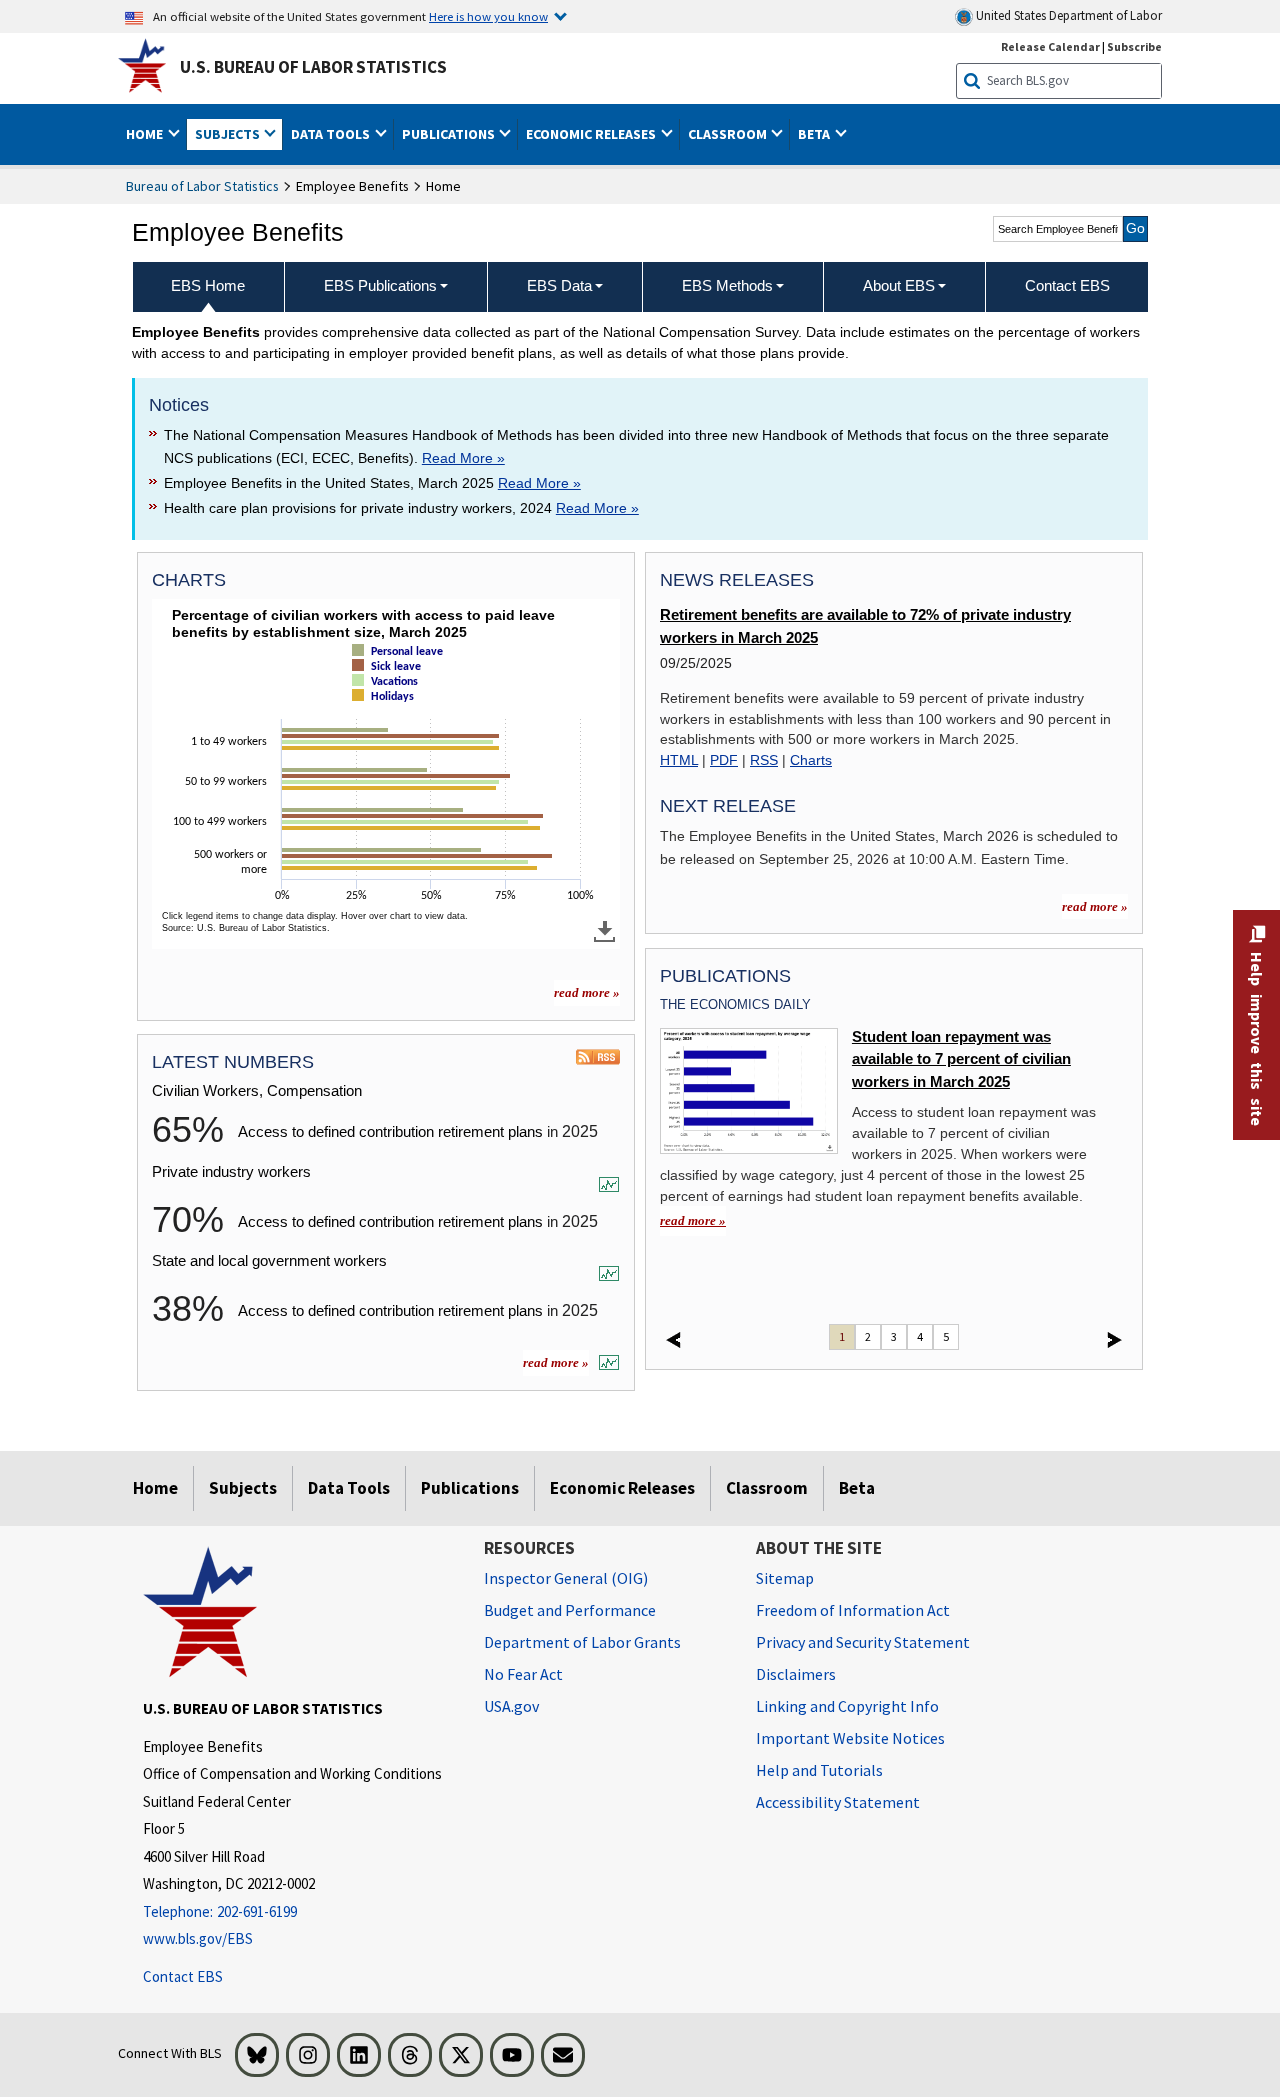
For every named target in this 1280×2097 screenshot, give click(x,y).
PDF (724, 760)
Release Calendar (1050, 46)
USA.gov (511, 1706)
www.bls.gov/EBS (198, 1938)
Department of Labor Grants (582, 1642)
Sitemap (785, 1578)
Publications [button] (450, 134)
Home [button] (146, 134)
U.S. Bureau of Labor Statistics (313, 67)
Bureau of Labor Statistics (202, 186)
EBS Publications (380, 285)
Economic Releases (622, 1488)
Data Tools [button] (332, 134)
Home (155, 1488)
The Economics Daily (735, 1004)
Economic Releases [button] (592, 134)
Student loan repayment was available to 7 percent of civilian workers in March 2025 (961, 1059)
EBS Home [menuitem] (208, 285)
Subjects (243, 1488)
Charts (811, 760)
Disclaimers (796, 1674)
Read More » (463, 458)
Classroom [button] (729, 134)
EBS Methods (727, 285)
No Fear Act (523, 1674)
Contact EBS (183, 1976)
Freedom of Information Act (853, 1610)
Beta (857, 1488)
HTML (679, 760)
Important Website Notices (850, 1738)
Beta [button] (815, 134)
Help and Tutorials (819, 1770)
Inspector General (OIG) (566, 1578)
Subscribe (1134, 46)
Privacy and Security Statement (863, 1642)
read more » (587, 992)
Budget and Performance (570, 1610)
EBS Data (559, 285)
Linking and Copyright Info (847, 1706)
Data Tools (349, 1488)
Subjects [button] (229, 134)
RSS (764, 760)
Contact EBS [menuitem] (1067, 285)
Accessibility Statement (838, 1802)
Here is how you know (488, 16)
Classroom (767, 1488)
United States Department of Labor (1067, 15)
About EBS (899, 285)
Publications (470, 1488)
